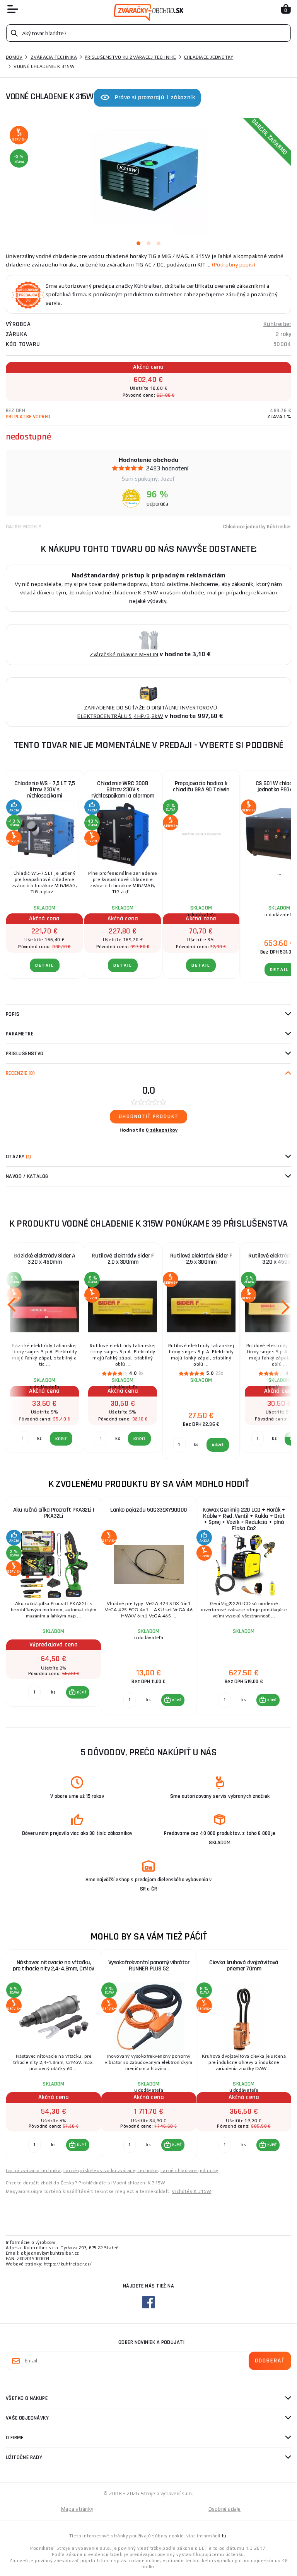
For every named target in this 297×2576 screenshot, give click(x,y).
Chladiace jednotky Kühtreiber (257, 527)
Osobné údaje (225, 2509)
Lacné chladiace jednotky (189, 2170)
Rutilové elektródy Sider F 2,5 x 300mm (201, 1259)
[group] (53, 1606)
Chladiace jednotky (209, 57)
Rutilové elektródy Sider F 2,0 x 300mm (123, 1259)
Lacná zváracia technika (33, 2170)
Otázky (18, 1157)
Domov (14, 57)
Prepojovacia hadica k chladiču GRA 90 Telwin (201, 787)
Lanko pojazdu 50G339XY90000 (149, 1510)
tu (224, 2536)
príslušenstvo (25, 1054)
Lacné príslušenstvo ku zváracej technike (111, 2170)
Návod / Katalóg (27, 1176)
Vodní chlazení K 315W (139, 2183)
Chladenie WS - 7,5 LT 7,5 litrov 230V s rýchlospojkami (45, 790)
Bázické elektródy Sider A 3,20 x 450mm (45, 1259)
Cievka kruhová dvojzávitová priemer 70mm (244, 1966)
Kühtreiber (277, 324)
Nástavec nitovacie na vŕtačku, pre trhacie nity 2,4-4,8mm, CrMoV (54, 1966)
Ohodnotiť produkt (149, 1117)
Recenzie (20, 1073)
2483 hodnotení (167, 468)
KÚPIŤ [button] (82, 1692)
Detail (45, 965)
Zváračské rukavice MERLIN (124, 654)
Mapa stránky (77, 2509)
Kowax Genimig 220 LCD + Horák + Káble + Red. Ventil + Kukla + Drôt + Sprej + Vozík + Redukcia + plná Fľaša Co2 (244, 1519)
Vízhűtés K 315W (191, 2191)
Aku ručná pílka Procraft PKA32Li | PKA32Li (54, 1513)
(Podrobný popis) (234, 265)
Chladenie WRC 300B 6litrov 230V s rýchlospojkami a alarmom (123, 790)
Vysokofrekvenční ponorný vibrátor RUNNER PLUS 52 (149, 1966)
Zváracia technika (54, 57)
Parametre (20, 1034)
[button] (78, 1692)
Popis (13, 1014)
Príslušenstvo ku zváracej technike (131, 57)
